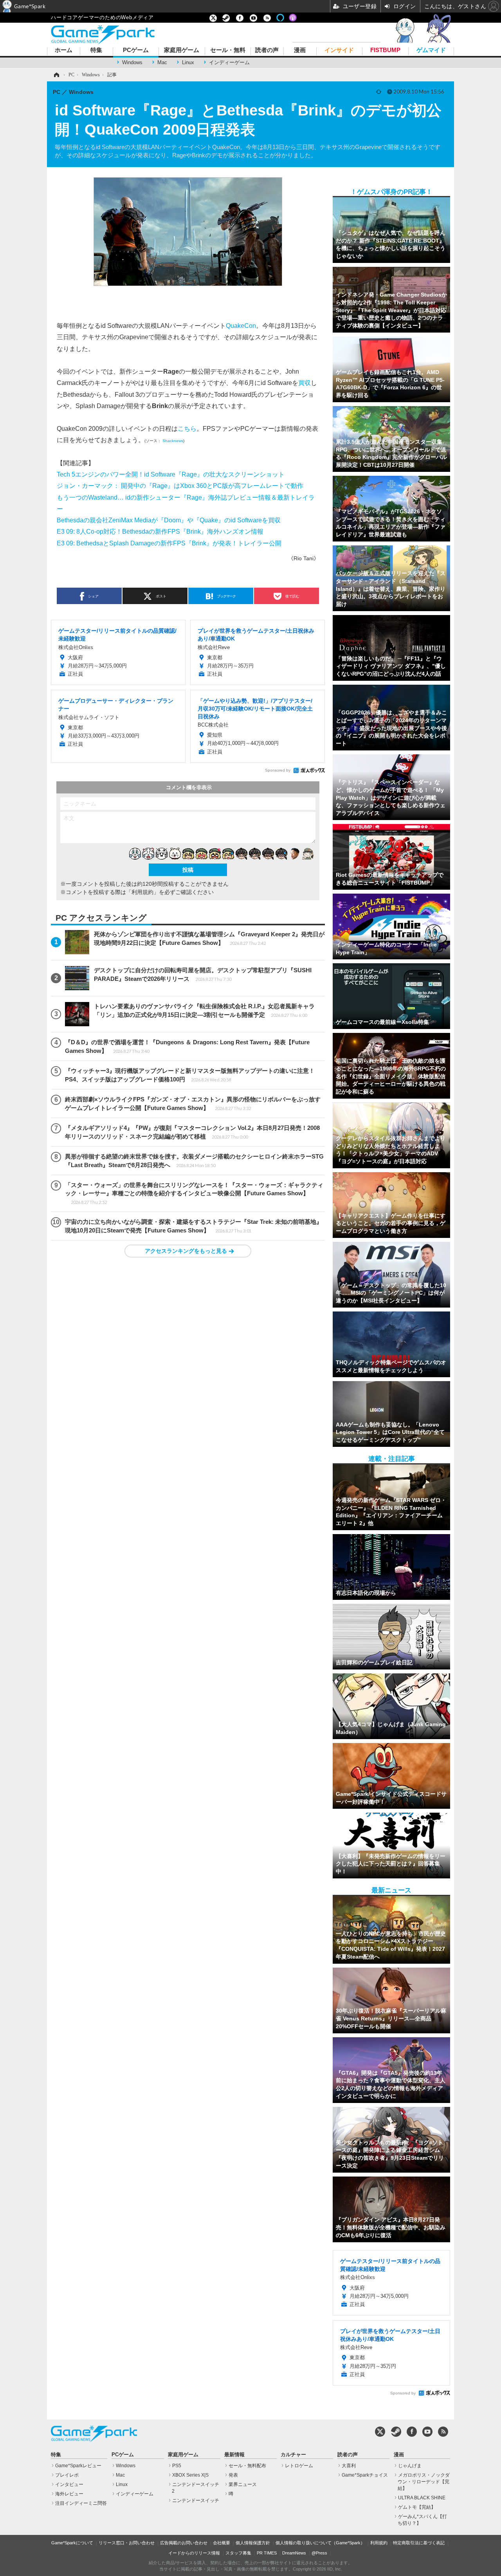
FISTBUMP (385, 50)
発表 (233, 2475)
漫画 (300, 50)
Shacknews (173, 441)
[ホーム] (56, 75)
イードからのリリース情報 (194, 2553)
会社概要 (222, 2543)
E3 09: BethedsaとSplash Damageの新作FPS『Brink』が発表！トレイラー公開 (169, 543)
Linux (188, 62)
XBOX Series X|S (190, 2475)
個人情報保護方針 (253, 2543)
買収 (305, 383)
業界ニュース (243, 2484)
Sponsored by (278, 770)
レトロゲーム (299, 2466)
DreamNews (294, 2553)
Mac (162, 62)
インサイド (339, 50)
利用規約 (379, 2543)
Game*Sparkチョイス (365, 2475)
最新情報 (234, 2455)
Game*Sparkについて (72, 2543)
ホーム (64, 50)
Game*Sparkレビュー (78, 2466)
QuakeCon (241, 326)
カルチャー (293, 2455)
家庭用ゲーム (182, 50)
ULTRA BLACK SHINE (422, 2498)
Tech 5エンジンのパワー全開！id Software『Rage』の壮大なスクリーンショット (171, 474)
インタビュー (69, 2484)
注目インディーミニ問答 (81, 2503)
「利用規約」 (142, 892)
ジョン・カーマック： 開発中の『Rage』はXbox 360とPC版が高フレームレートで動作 (180, 486)
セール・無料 (228, 50)
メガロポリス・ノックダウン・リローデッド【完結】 (424, 2482)
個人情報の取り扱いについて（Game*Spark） (320, 2543)
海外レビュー (69, 2494)
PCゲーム (136, 50)
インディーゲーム (229, 62)
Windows (132, 62)
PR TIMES (267, 2553)
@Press (319, 2553)
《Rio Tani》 (304, 558)
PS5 (177, 2466)
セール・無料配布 (247, 2466)
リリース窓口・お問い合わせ (127, 2543)
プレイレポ (67, 2475)
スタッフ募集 (238, 2553)
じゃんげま (410, 2466)
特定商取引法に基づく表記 (419, 2543)
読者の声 (267, 50)
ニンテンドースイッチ (196, 2500)
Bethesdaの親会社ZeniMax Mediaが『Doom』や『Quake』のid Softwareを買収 (169, 520)
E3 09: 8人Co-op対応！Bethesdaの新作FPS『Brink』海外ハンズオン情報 (160, 531)
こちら (187, 428)
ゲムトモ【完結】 (417, 2507)
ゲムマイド (431, 50)
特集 (96, 50)
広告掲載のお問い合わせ (184, 2543)
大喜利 (349, 2466)
